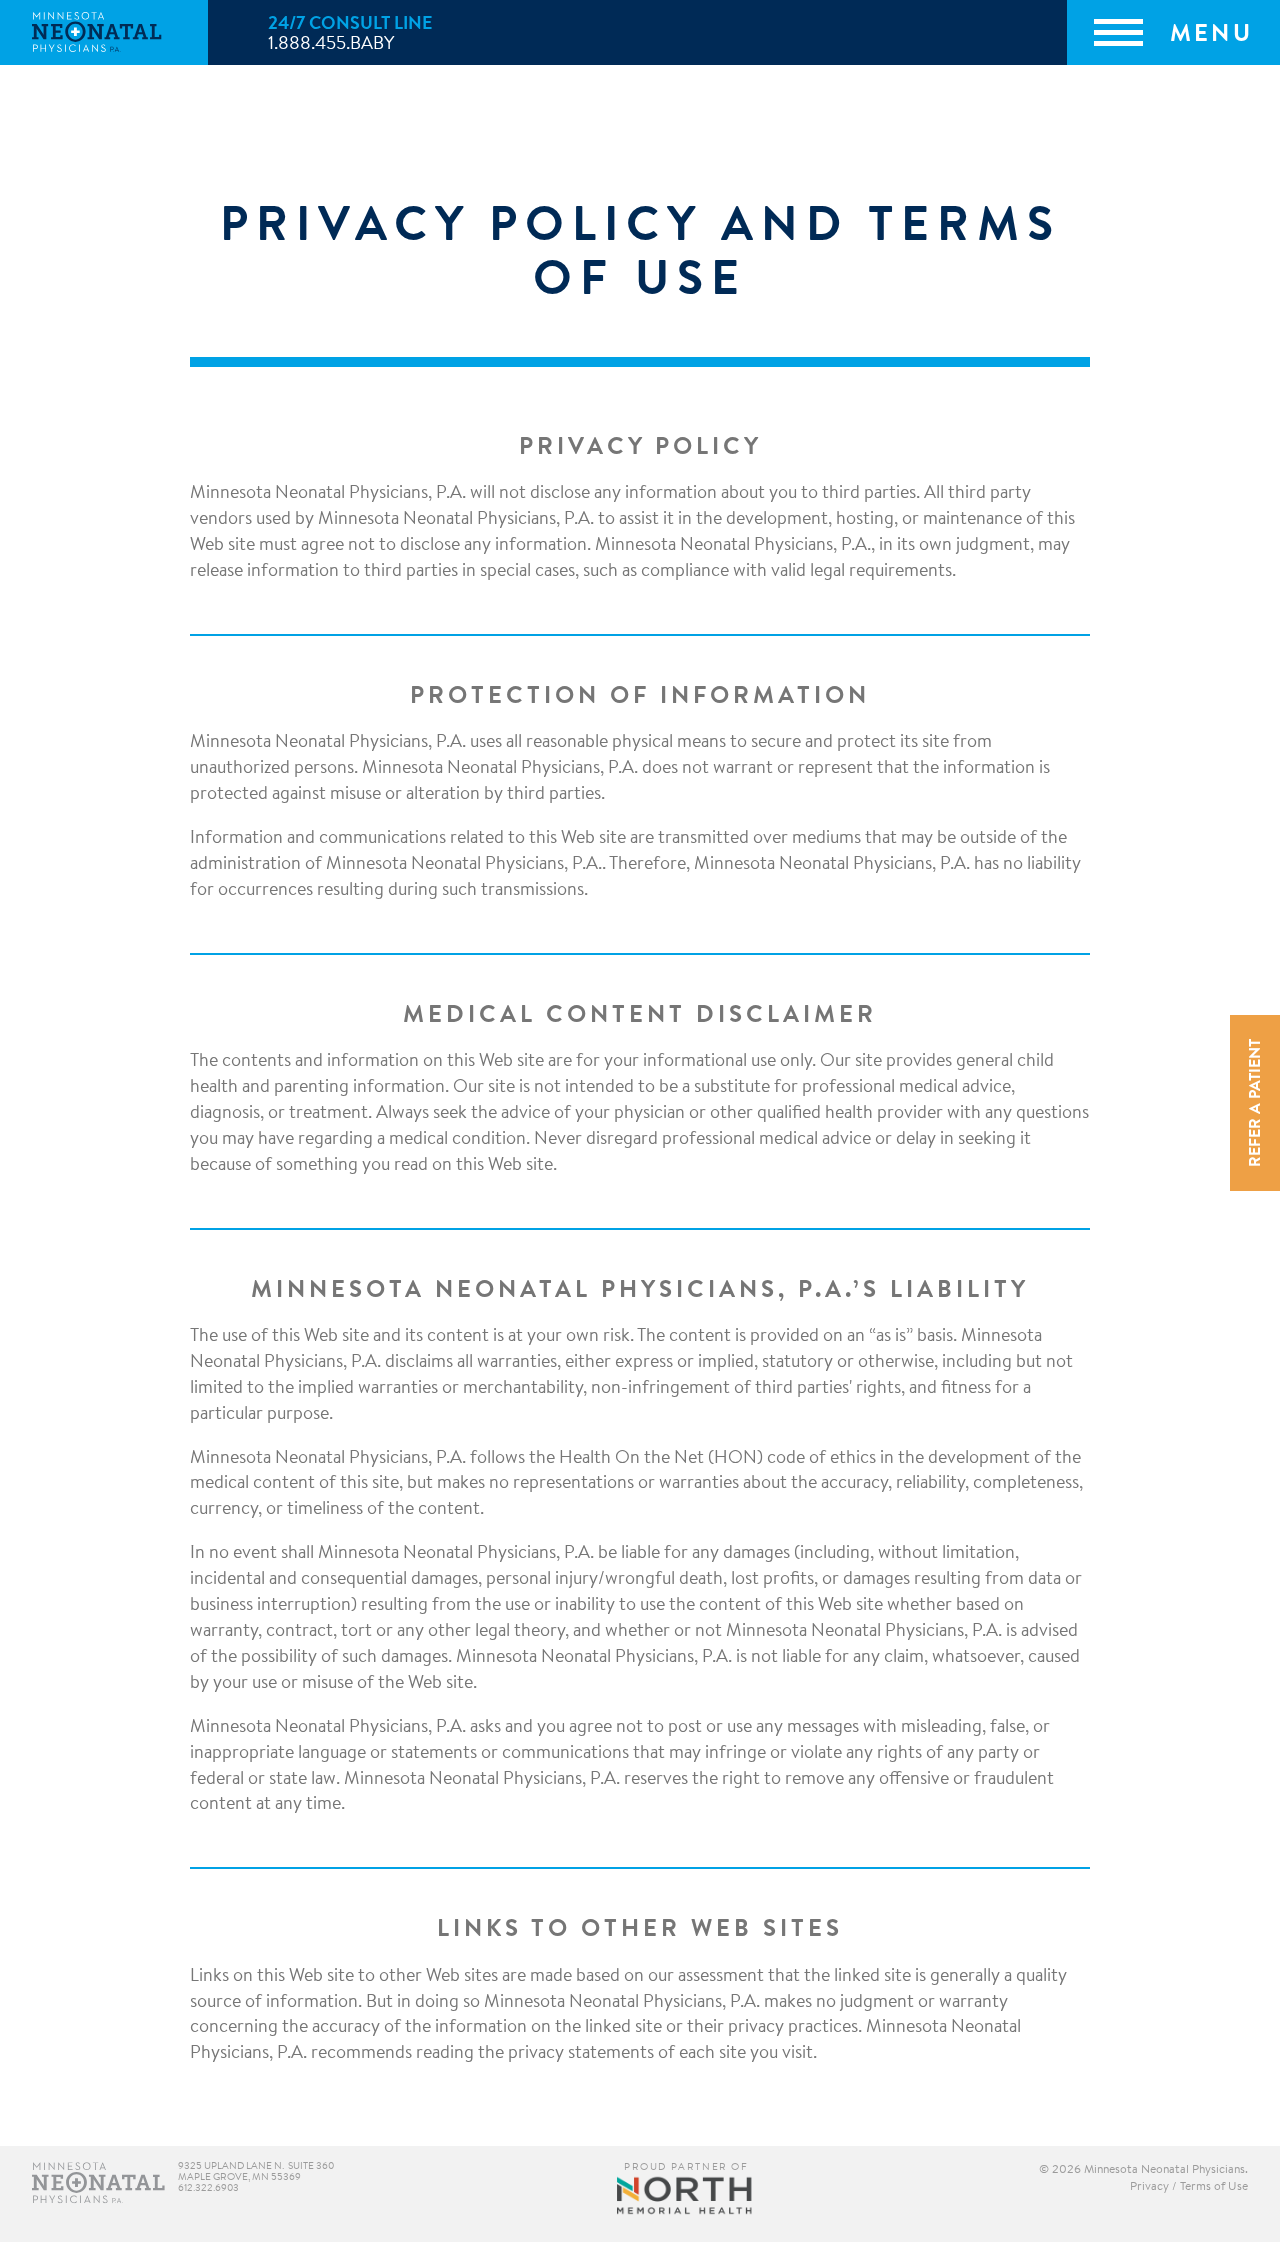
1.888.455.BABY (331, 45)
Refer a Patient (1256, 1103)
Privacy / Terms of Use (1189, 2187)
